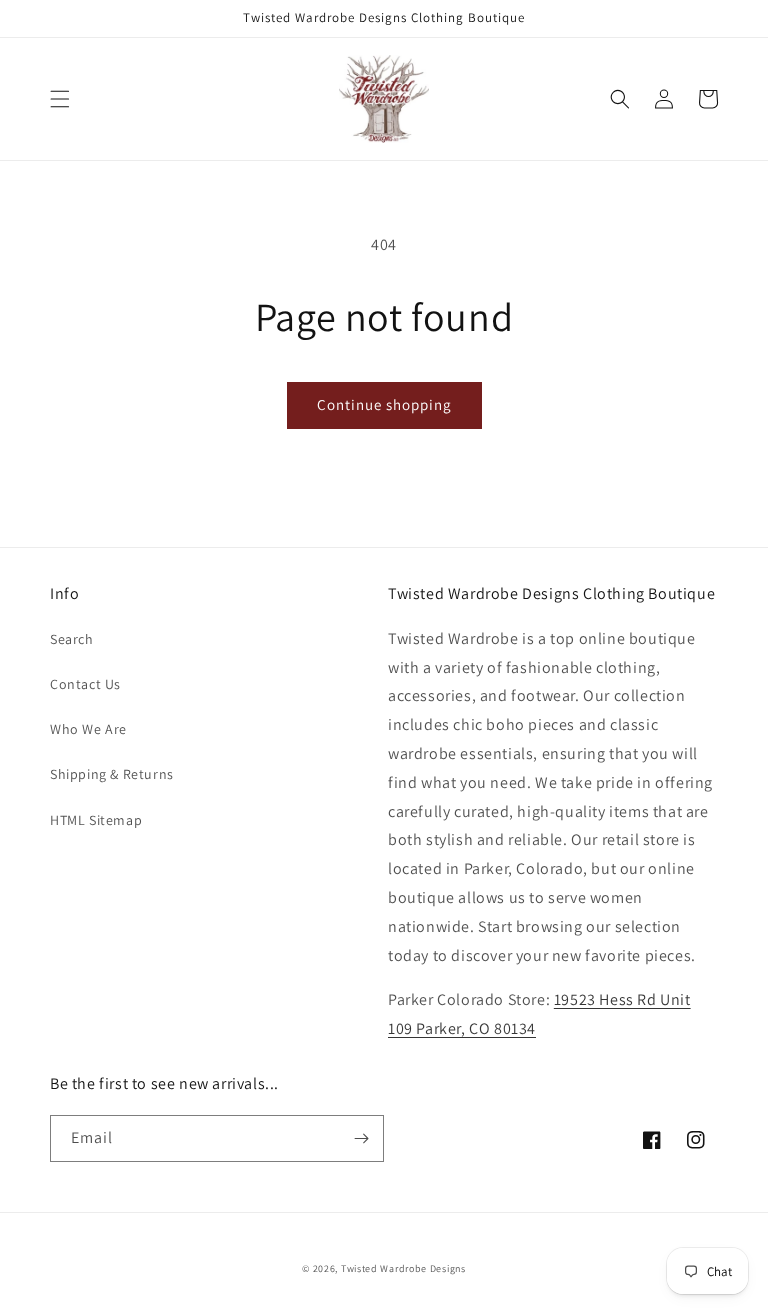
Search (72, 639)
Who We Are (88, 729)
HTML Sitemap (96, 820)
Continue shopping (384, 404)
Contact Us (85, 684)
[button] (60, 99)
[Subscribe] (361, 1138)
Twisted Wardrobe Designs (403, 1268)
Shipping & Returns (112, 774)
